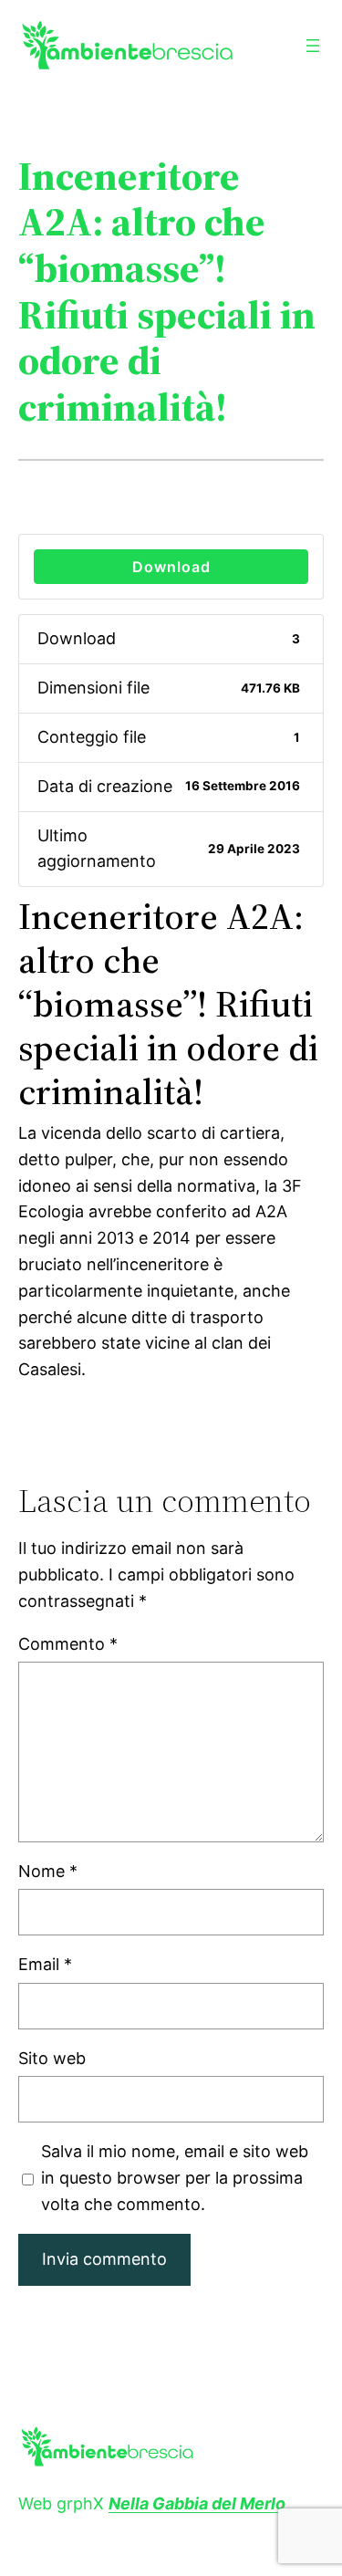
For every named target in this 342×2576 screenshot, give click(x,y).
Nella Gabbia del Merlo (197, 2503)
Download (171, 567)
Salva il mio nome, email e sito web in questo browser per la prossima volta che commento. (175, 2178)
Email (45, 1964)
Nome (48, 1871)
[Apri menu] (313, 46)
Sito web (52, 2058)
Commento (68, 1644)
